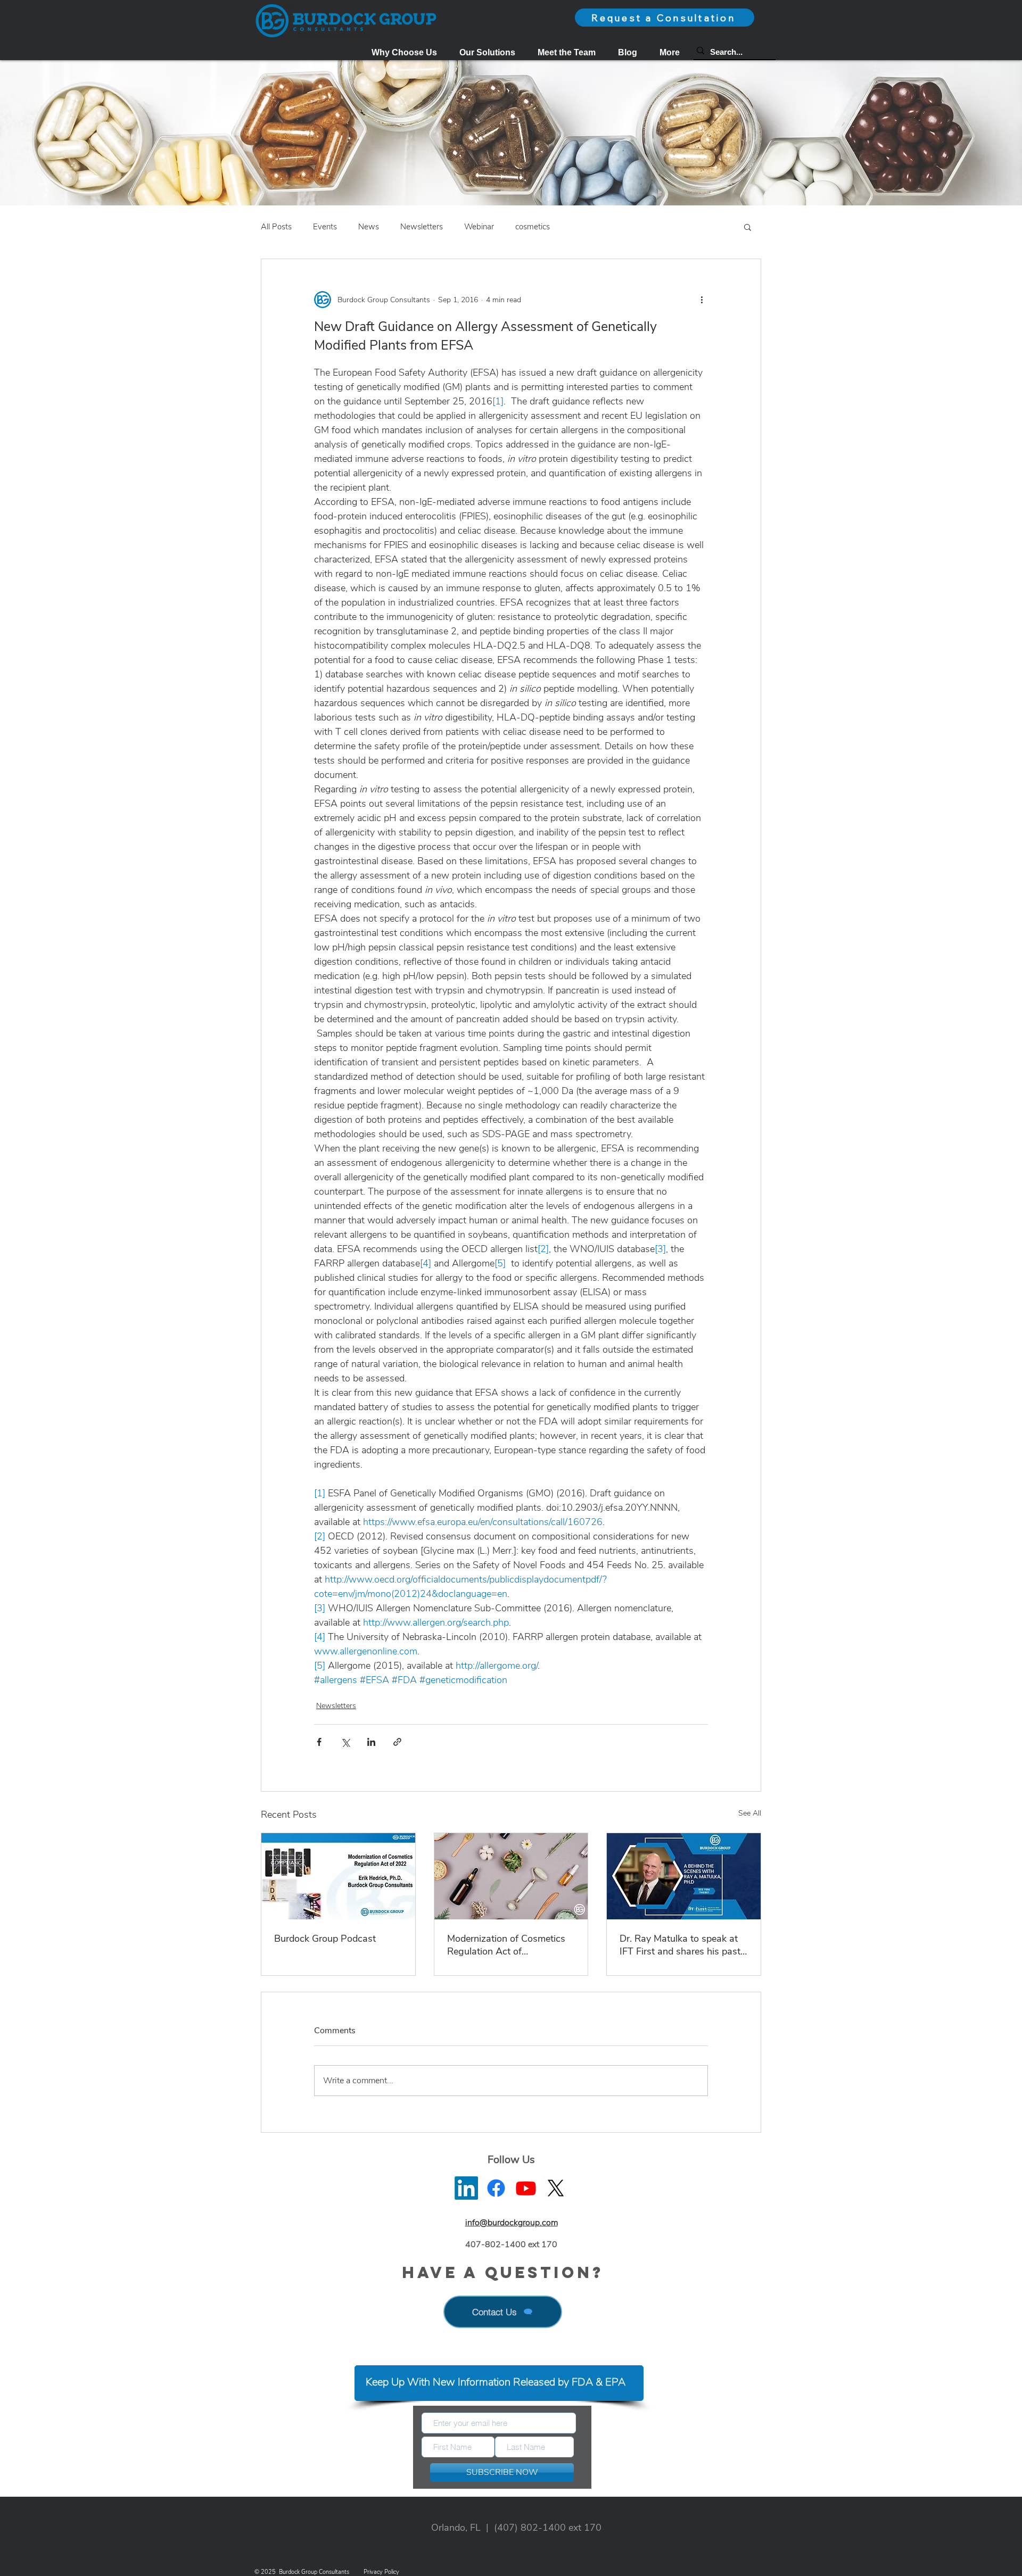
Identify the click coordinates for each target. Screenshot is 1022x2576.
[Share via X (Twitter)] (345, 1742)
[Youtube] (526, 2188)
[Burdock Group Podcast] (338, 1876)
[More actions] (702, 300)
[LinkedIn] (466, 2188)
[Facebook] (496, 2188)
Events (325, 227)
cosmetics (533, 227)
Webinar (479, 227)
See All (750, 1813)
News (369, 227)
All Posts (276, 227)
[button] (487, 52)
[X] (556, 2188)
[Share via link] (397, 1742)
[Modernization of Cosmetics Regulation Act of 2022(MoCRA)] (511, 1876)
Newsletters (422, 227)
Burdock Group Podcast (325, 1939)
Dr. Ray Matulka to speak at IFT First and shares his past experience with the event (680, 1945)
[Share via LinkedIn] (371, 1742)
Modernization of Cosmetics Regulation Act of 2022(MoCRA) (506, 1945)
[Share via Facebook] (319, 1742)
